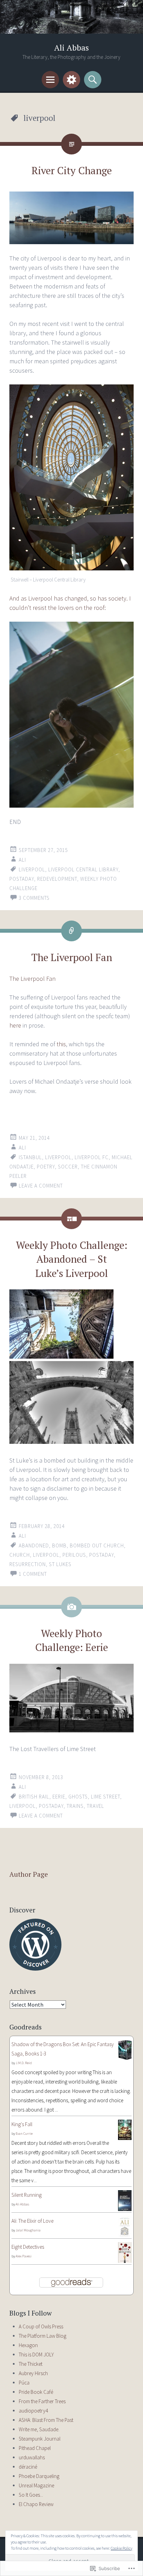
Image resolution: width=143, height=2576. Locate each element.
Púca (24, 2383)
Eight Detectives (28, 2247)
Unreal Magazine (36, 2485)
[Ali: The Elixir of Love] (125, 2235)
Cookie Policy (121, 2548)
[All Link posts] (71, 931)
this (61, 1044)
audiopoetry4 (33, 2411)
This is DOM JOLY (36, 2355)
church (20, 1555)
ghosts (78, 1797)
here (15, 1025)
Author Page (29, 1874)
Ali (22, 860)
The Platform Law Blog (43, 2336)
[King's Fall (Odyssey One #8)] (125, 2138)
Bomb (59, 1545)
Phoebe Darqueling (39, 2476)
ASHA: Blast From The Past (46, 2420)
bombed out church (97, 1545)
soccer (68, 1167)
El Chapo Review (36, 2504)
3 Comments (34, 898)
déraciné (28, 2467)
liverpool (32, 869)
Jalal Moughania (28, 2230)
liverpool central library (83, 869)
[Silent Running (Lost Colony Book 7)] (125, 2209)
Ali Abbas (71, 48)
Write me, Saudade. (39, 2429)
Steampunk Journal (40, 2439)
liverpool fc (92, 1157)
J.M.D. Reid (24, 2063)
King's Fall (22, 2124)
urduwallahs (32, 2457)
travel (95, 1806)
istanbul (30, 1157)
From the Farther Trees (42, 2401)
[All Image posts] (71, 1607)
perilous (74, 1555)
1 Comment (33, 1574)
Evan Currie (24, 2134)
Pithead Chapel (35, 2448)
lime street (106, 1797)
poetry (46, 1167)
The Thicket (31, 2364)
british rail (34, 1797)
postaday (22, 879)
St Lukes (60, 1564)
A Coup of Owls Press (41, 2326)
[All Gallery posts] (71, 1219)
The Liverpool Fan (72, 957)
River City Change (72, 170)
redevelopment (57, 879)
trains (75, 1806)
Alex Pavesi (24, 2256)
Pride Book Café (36, 2392)
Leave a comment (41, 1186)
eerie (59, 1797)
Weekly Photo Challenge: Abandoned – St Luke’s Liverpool (72, 1259)
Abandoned (34, 1545)
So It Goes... (31, 2495)
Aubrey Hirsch (33, 2373)
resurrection (28, 1564)
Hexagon (28, 2345)
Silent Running (27, 2195)
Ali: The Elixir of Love (32, 2221)
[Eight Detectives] (125, 2261)
